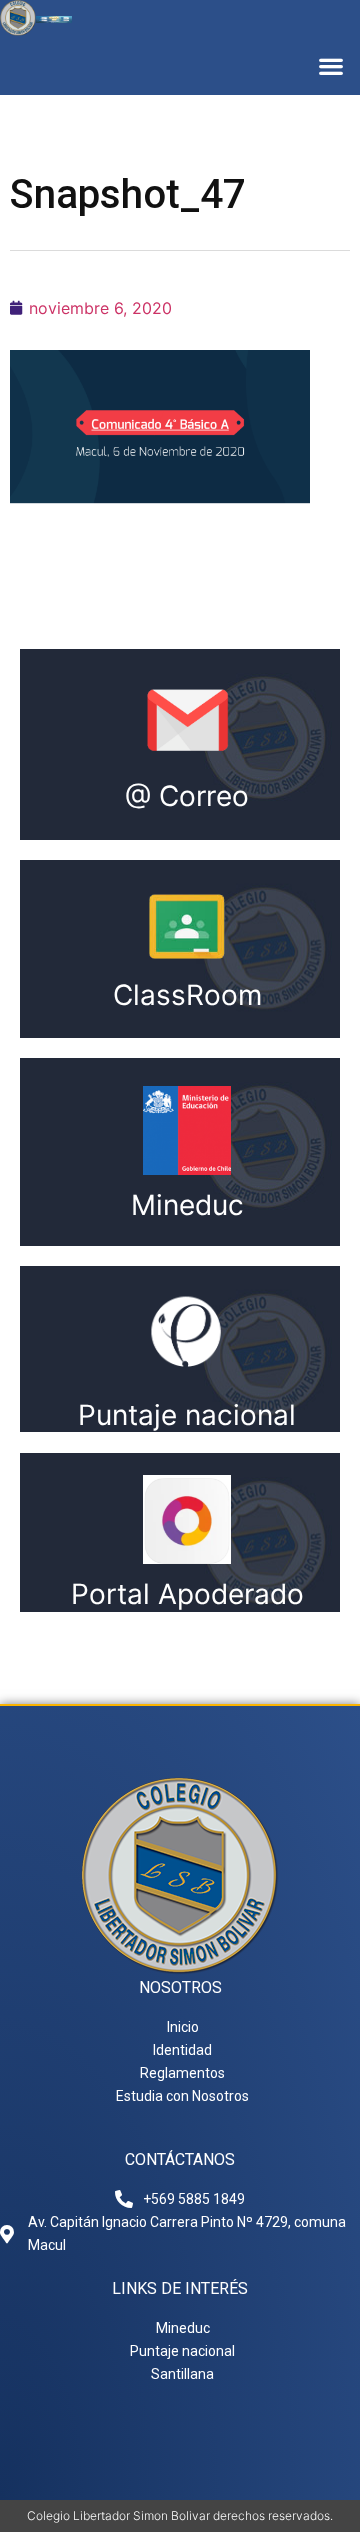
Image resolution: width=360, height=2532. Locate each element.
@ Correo (187, 796)
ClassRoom (187, 995)
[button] (330, 65)
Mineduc (187, 1205)
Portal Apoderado (187, 1594)
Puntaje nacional (187, 1415)
